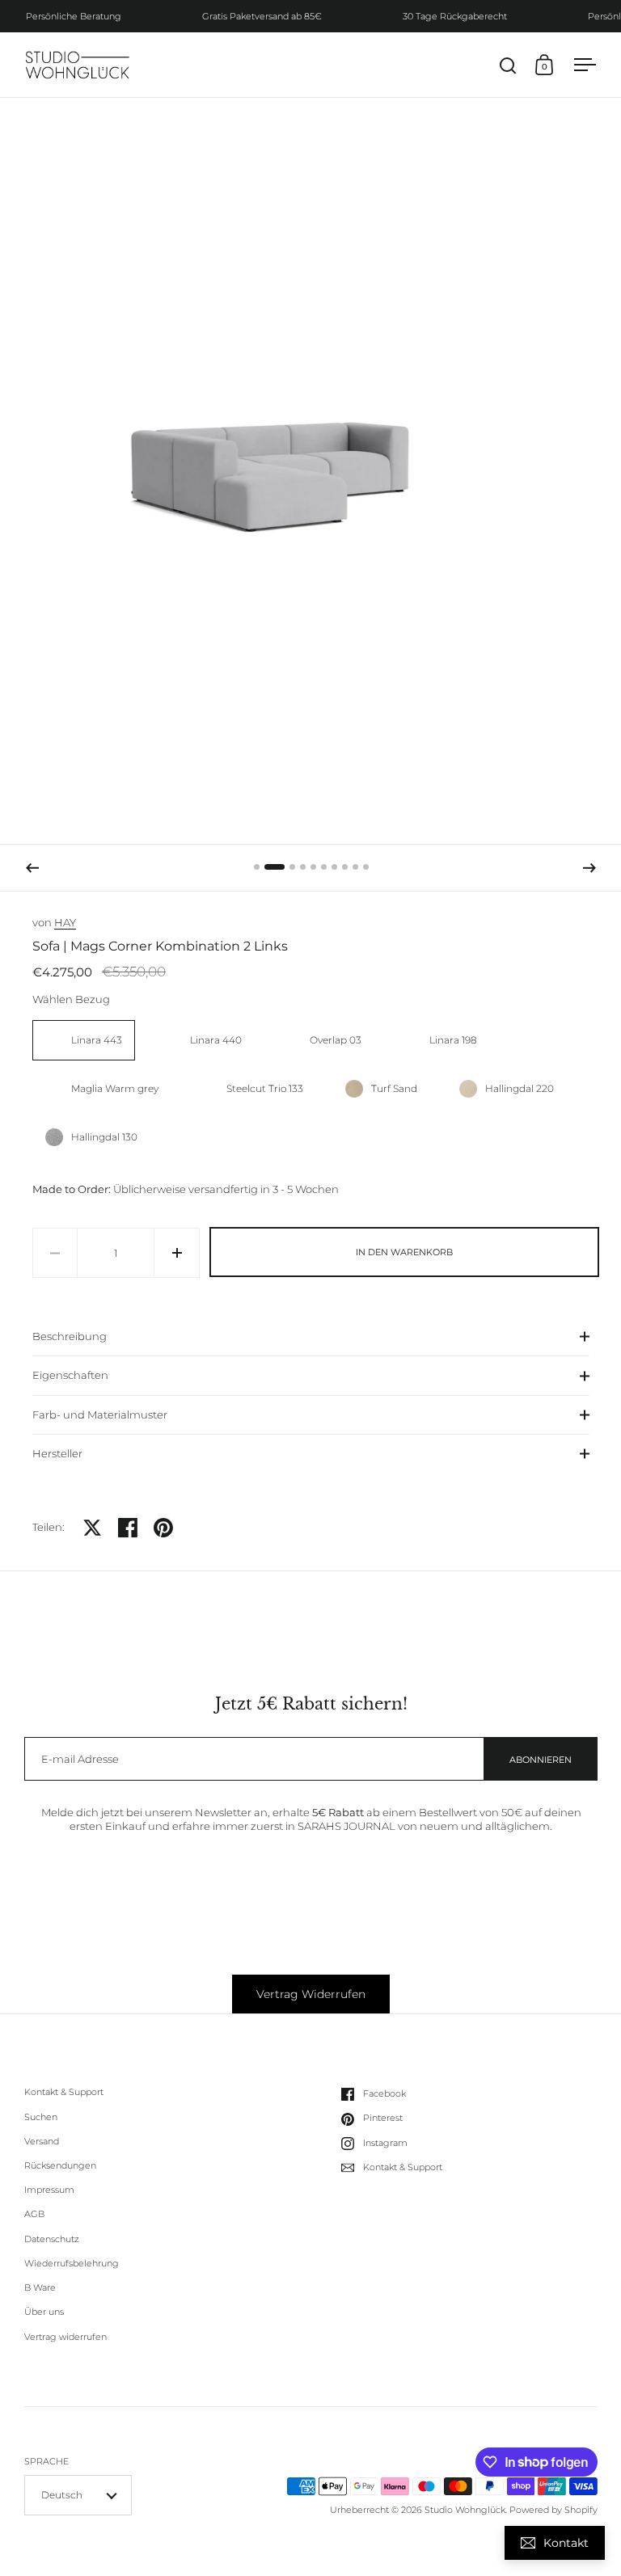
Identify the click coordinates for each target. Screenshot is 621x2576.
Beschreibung (70, 1336)
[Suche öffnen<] (508, 65)
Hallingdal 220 (520, 1088)
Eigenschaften (70, 1375)
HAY (65, 922)
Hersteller (57, 1453)
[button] (32, 868)
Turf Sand (394, 1088)
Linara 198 (453, 1040)
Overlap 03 (336, 1040)
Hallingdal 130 (104, 1137)
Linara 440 (216, 1040)
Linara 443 (97, 1040)
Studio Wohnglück (465, 2510)
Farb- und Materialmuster (100, 1414)
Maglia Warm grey (115, 1088)
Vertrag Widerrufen (311, 1994)
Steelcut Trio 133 (265, 1088)
